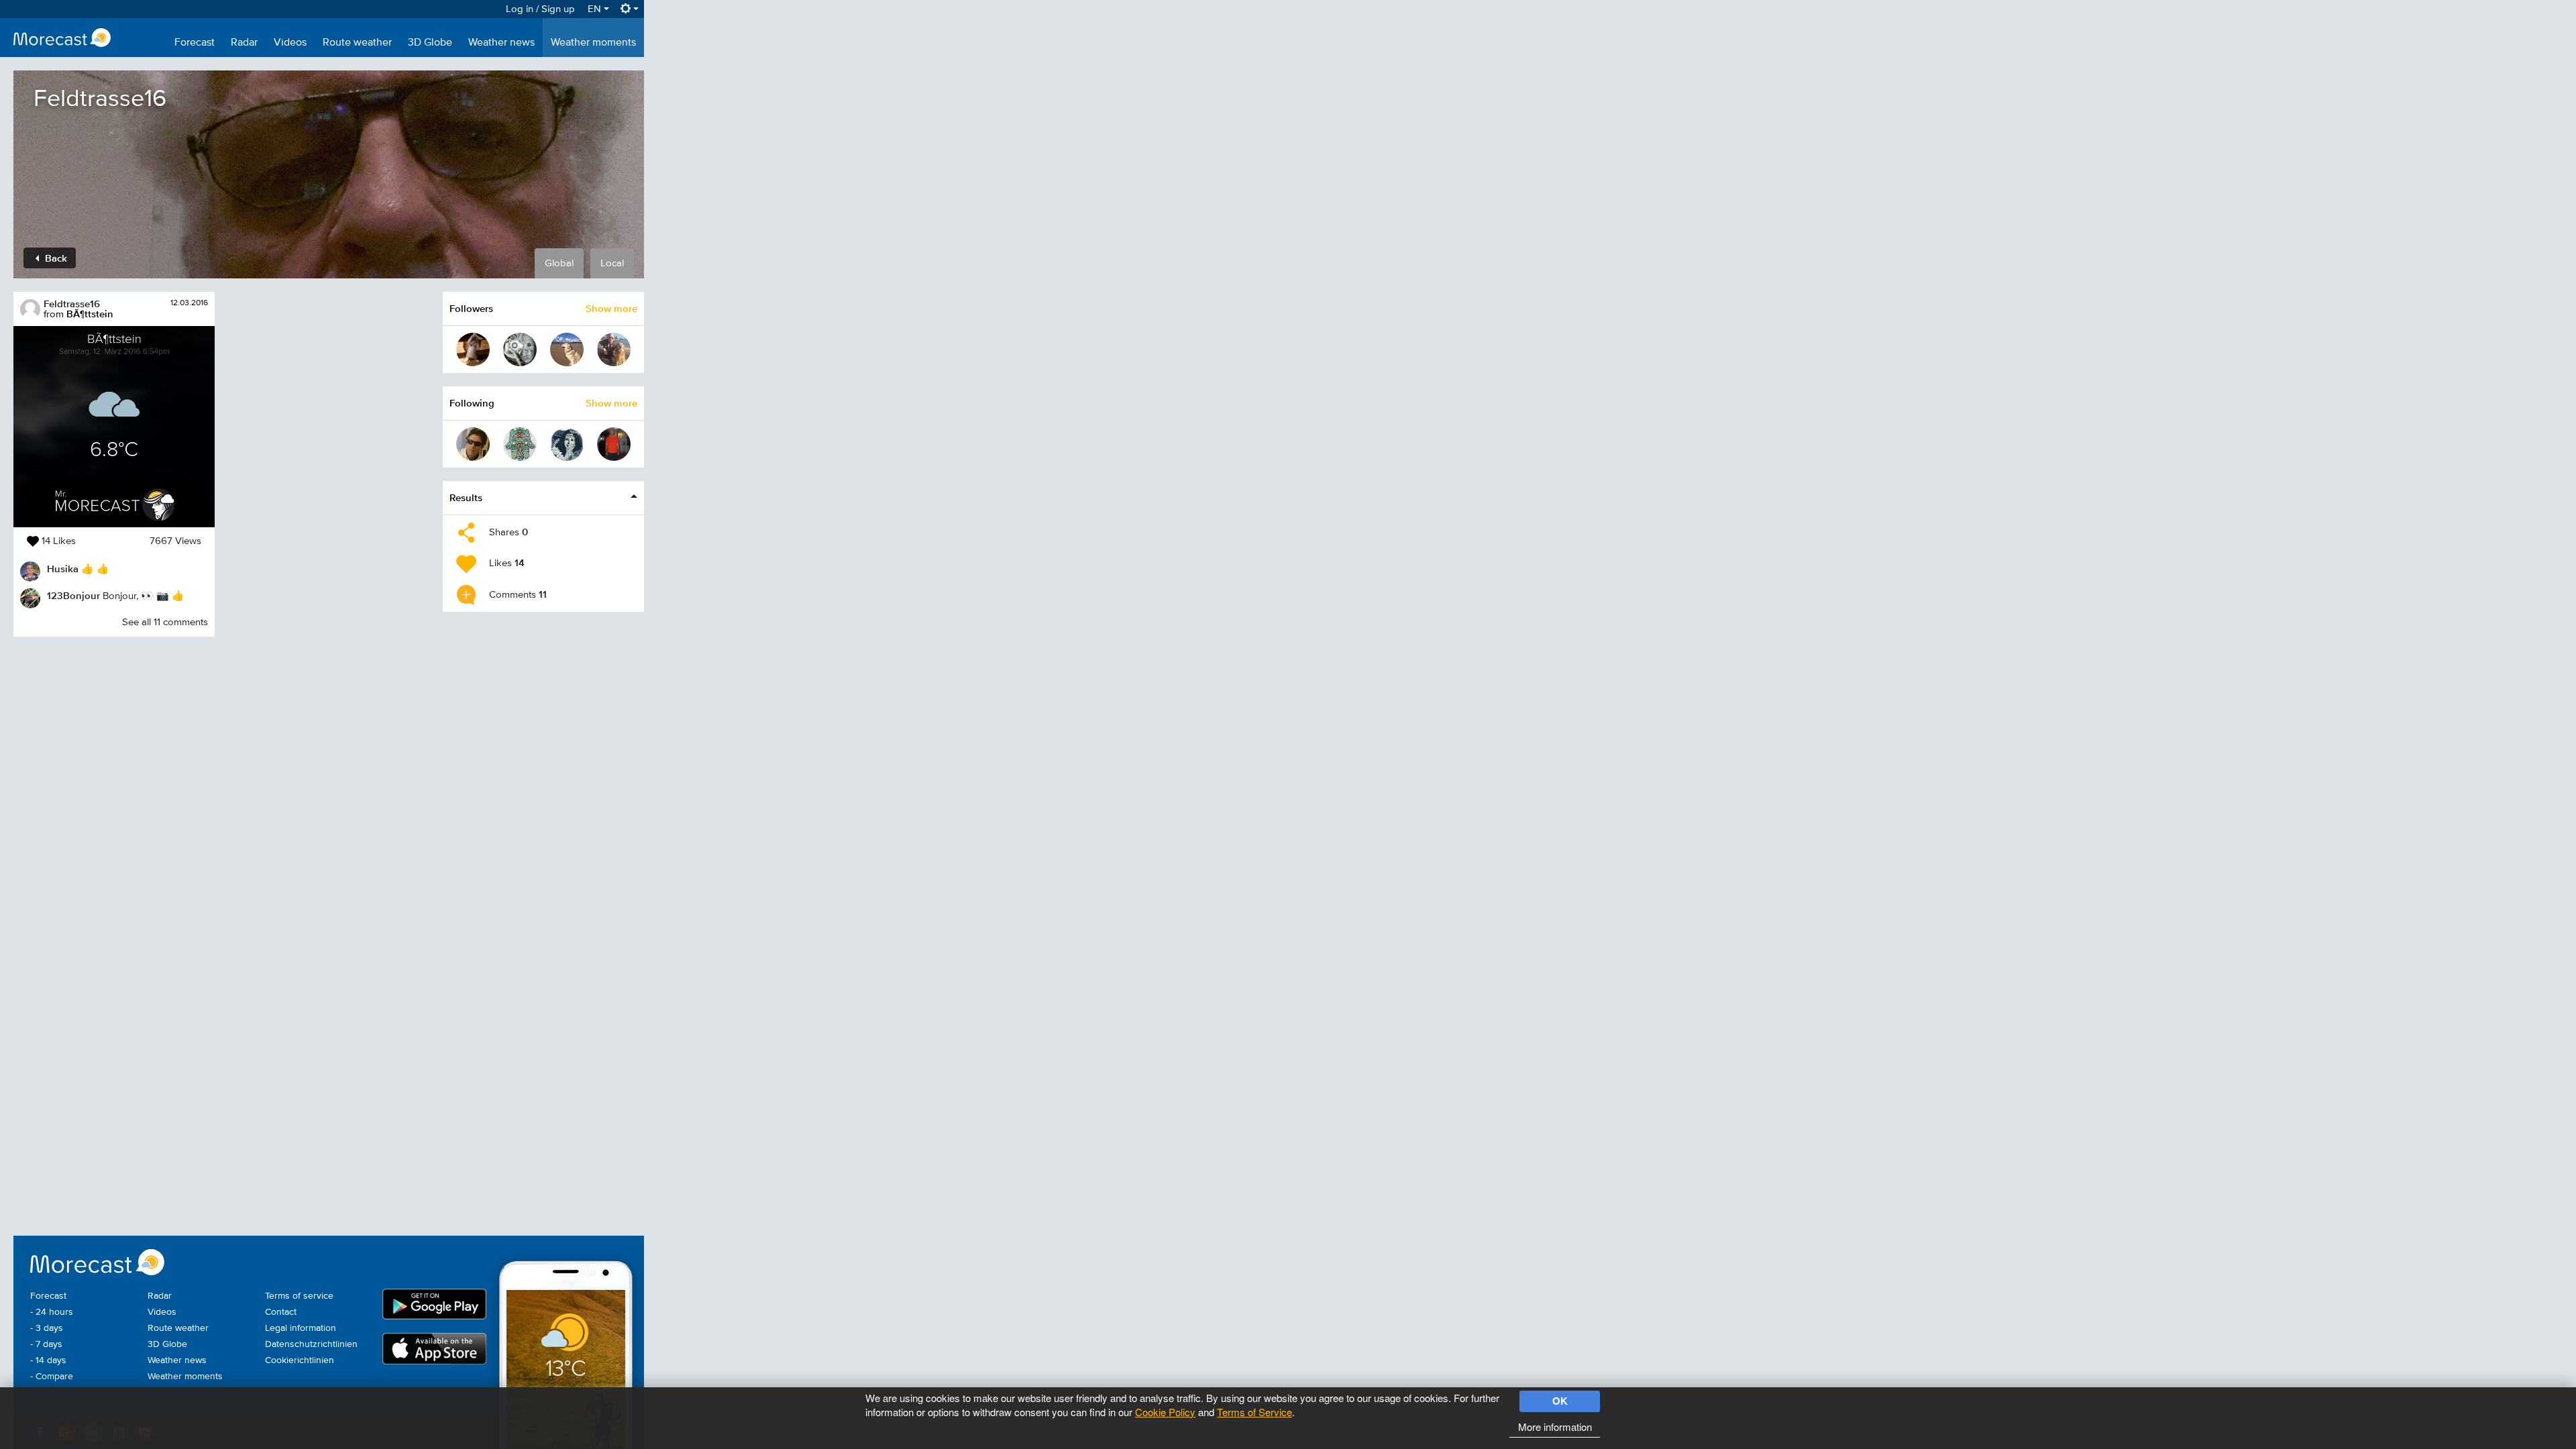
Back (55, 258)
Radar (244, 43)
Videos (290, 43)
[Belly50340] (567, 350)
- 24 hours (52, 1312)
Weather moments (593, 43)
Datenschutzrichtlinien (311, 1344)
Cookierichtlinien (300, 1360)
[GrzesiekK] (520, 350)
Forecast (195, 43)
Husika (63, 569)
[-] (520, 444)
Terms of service (299, 1296)
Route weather (357, 43)
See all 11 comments (165, 622)
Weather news (501, 43)
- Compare (52, 1377)
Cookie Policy (1165, 1412)
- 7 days (46, 1344)
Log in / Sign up (540, 9)
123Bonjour (73, 595)
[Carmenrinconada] (567, 444)
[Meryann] (473, 350)
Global (559, 263)
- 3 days (47, 1328)
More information (1555, 1427)
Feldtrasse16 (72, 304)
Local (612, 263)
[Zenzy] (614, 350)
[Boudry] (473, 444)
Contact (281, 1312)
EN (596, 9)
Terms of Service (1254, 1412)
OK (1560, 1401)
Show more (611, 308)
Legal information (301, 1328)
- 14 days (48, 1360)
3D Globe (430, 43)
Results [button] (466, 497)
